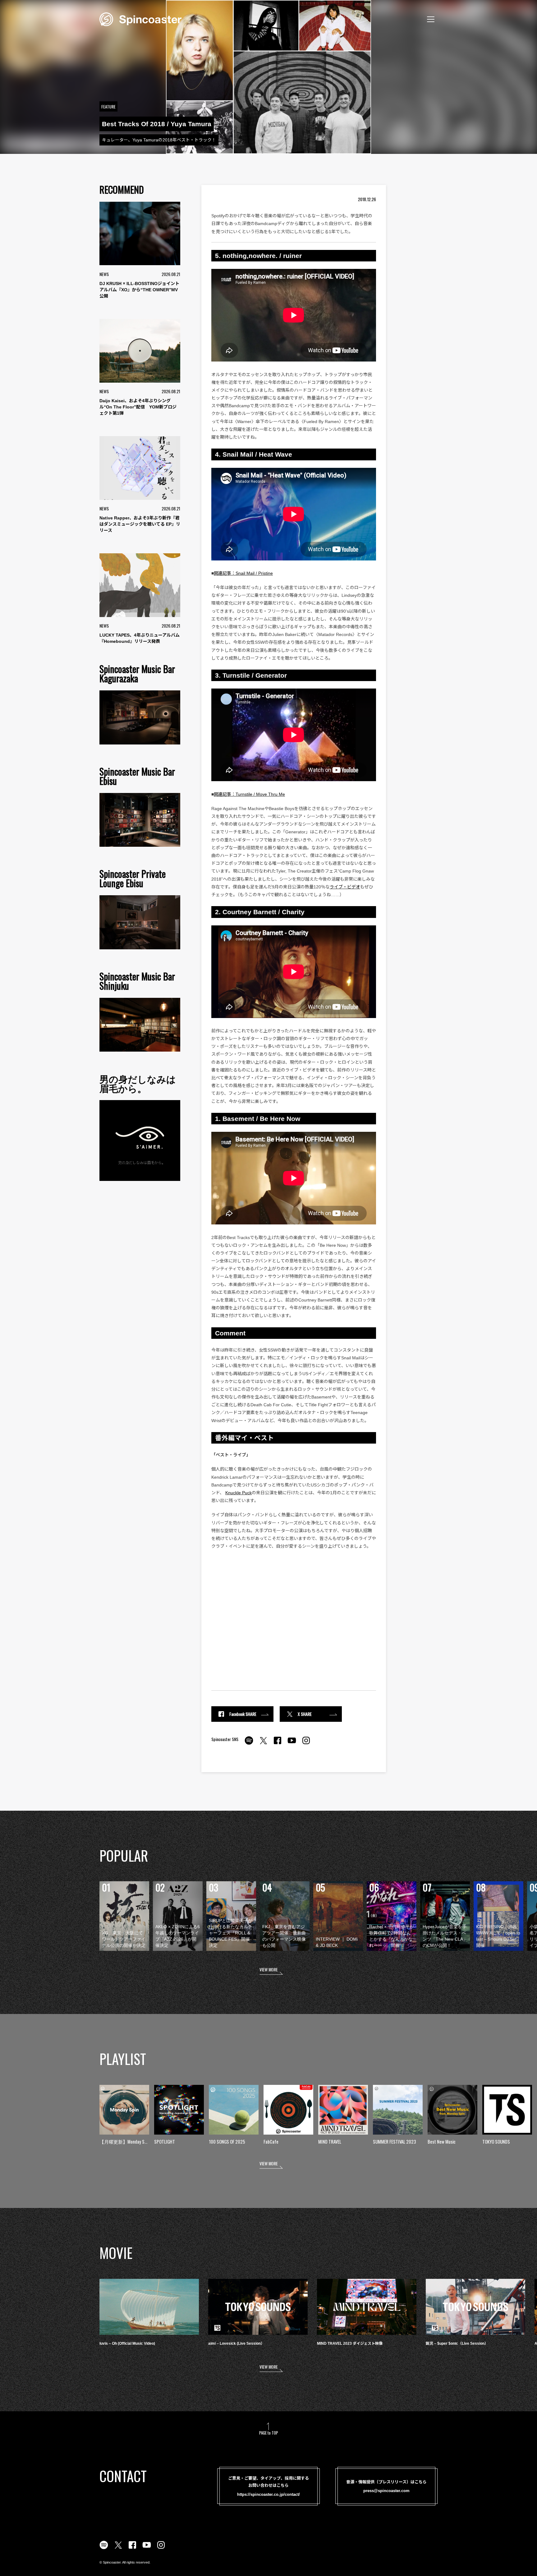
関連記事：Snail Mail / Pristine (243, 573)
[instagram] (306, 1744)
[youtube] (292, 1744)
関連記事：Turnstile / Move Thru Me (249, 794)
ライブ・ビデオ (345, 887)
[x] (263, 1744)
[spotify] (249, 1744)
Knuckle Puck (239, 1493)
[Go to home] (140, 19)
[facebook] (278, 1744)
